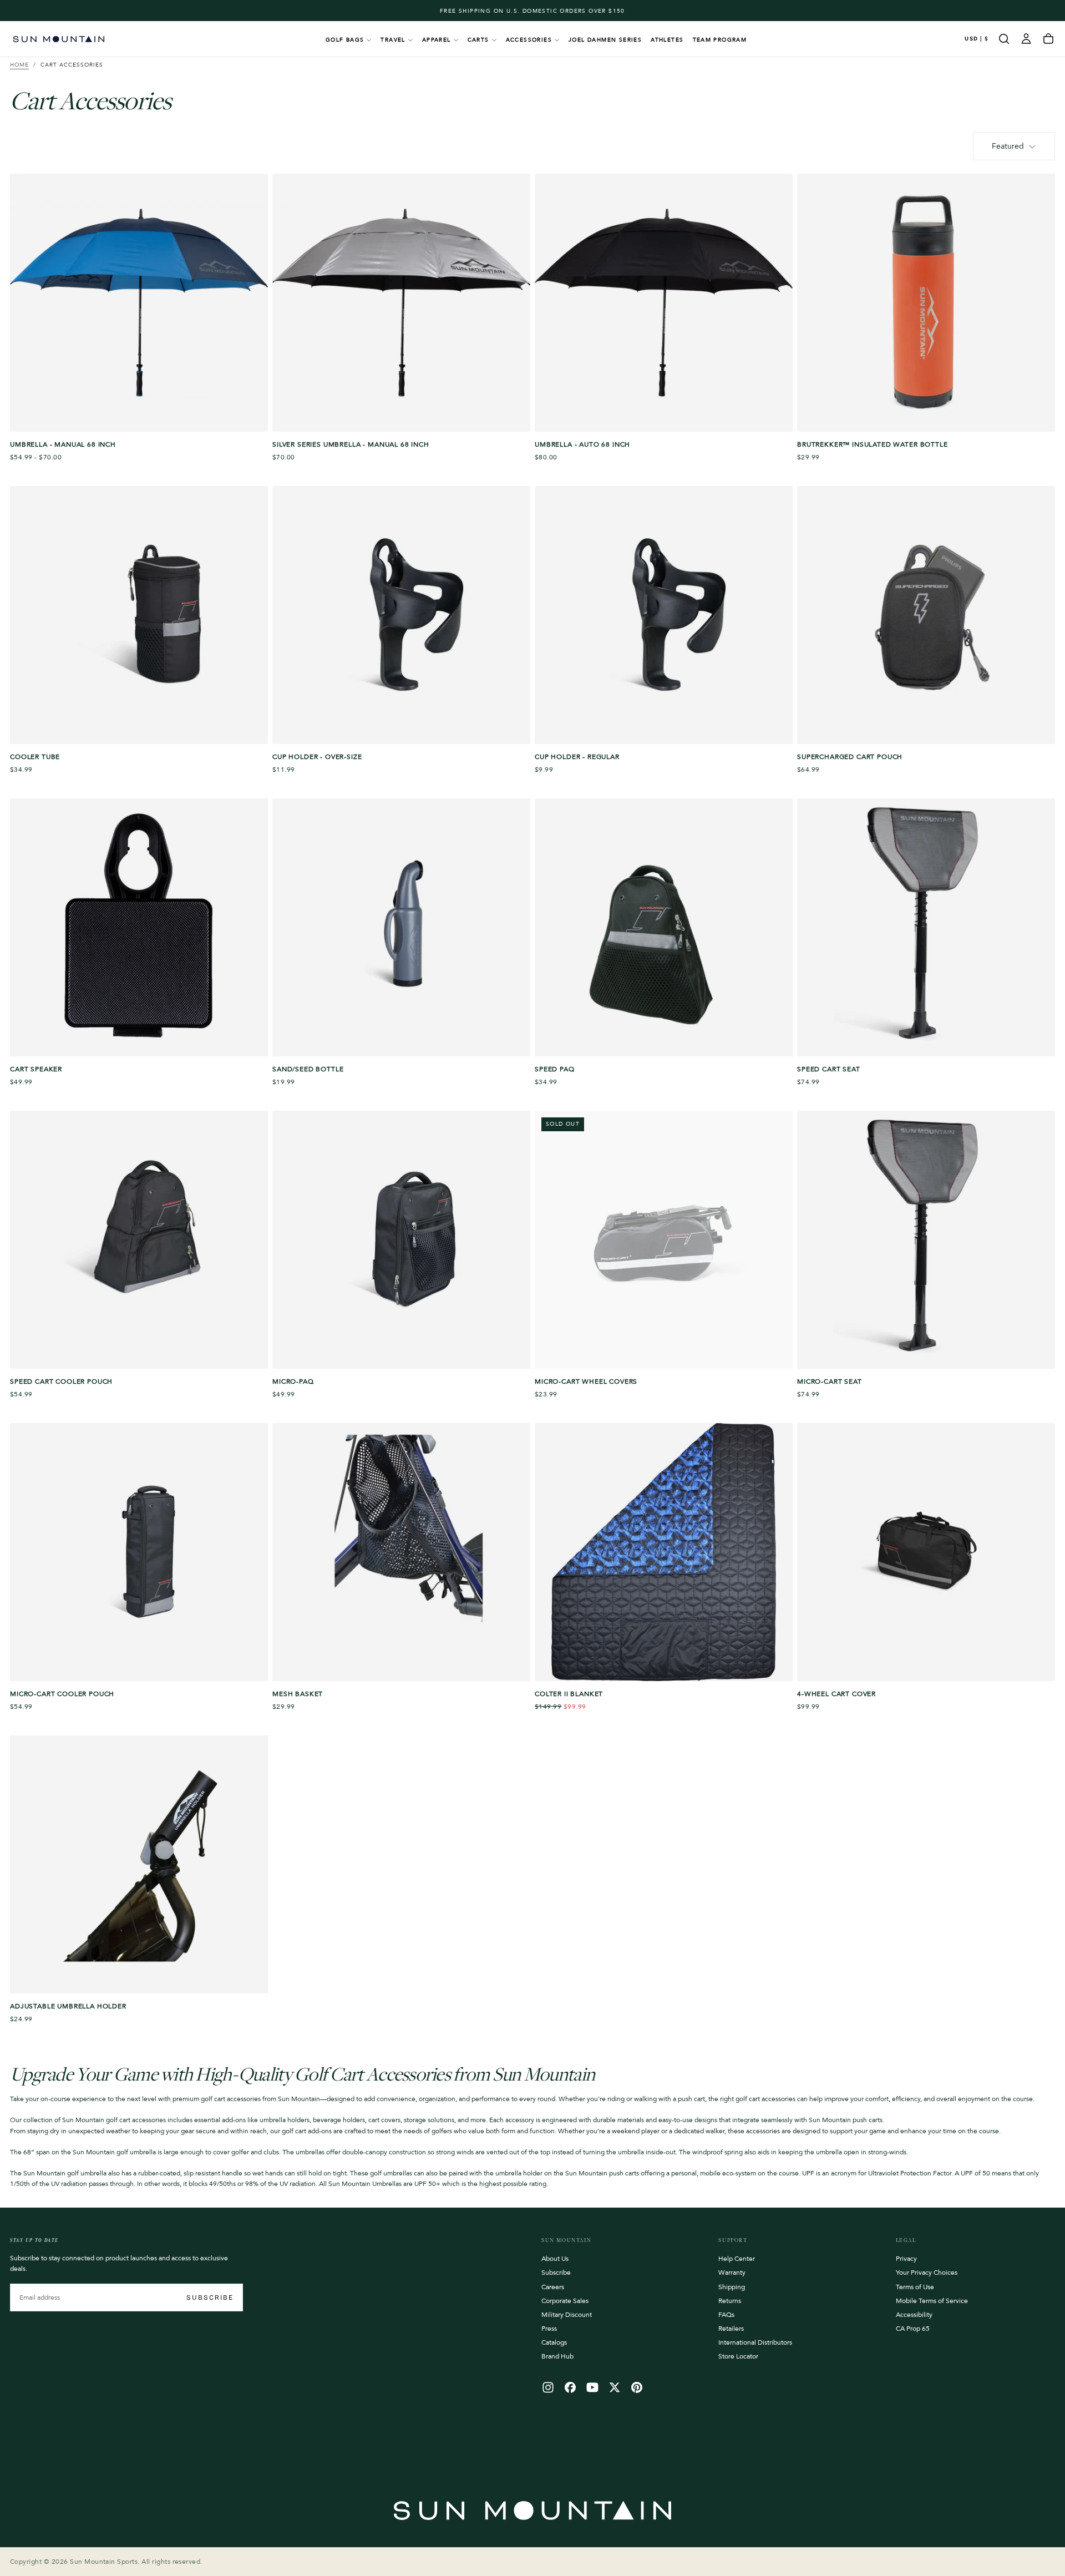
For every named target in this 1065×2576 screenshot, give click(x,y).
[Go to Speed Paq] (664, 927)
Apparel (437, 40)
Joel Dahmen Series (605, 40)
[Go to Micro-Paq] (401, 1240)
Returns (730, 2301)
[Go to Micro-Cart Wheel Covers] (664, 1240)
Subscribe (210, 2297)
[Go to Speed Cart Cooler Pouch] (139, 1240)
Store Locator (738, 2356)
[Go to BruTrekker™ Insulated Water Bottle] (926, 303)
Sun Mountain (566, 2240)
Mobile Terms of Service (932, 2301)
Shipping (732, 2287)
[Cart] (1048, 39)
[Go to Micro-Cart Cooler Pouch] (139, 1552)
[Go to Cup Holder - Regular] (664, 615)
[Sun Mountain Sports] (532, 2511)
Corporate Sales (565, 2301)
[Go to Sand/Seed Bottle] (401, 927)
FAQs (726, 2315)
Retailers (731, 2329)
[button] (977, 39)
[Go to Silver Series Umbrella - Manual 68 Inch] (401, 303)
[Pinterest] (637, 2387)
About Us (555, 2259)
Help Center (737, 2259)
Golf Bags (345, 40)
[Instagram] (548, 2387)
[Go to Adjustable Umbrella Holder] (139, 1864)
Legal (906, 2240)
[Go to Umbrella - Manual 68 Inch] (139, 303)
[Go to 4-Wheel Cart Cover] (926, 1552)
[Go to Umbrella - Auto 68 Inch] (664, 303)
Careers (553, 2287)
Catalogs (554, 2342)
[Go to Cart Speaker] (139, 927)
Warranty (732, 2273)
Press (549, 2329)
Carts (478, 40)
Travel (393, 40)
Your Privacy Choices (927, 2273)
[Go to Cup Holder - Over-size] (401, 615)
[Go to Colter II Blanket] (664, 1552)
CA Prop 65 (913, 2329)
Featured (1008, 146)
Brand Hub (557, 2356)
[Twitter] (615, 2387)
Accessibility (914, 2315)
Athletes (667, 40)
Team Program (720, 40)
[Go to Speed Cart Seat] (926, 927)
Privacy (906, 2259)
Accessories (529, 40)
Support (733, 2240)
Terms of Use (915, 2287)
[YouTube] (592, 2387)
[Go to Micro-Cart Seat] (926, 1240)
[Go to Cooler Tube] (139, 615)
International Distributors (755, 2342)
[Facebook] (570, 2387)
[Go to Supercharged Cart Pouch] (926, 615)
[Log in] (1026, 39)
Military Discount (567, 2315)
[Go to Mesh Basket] (401, 1552)
